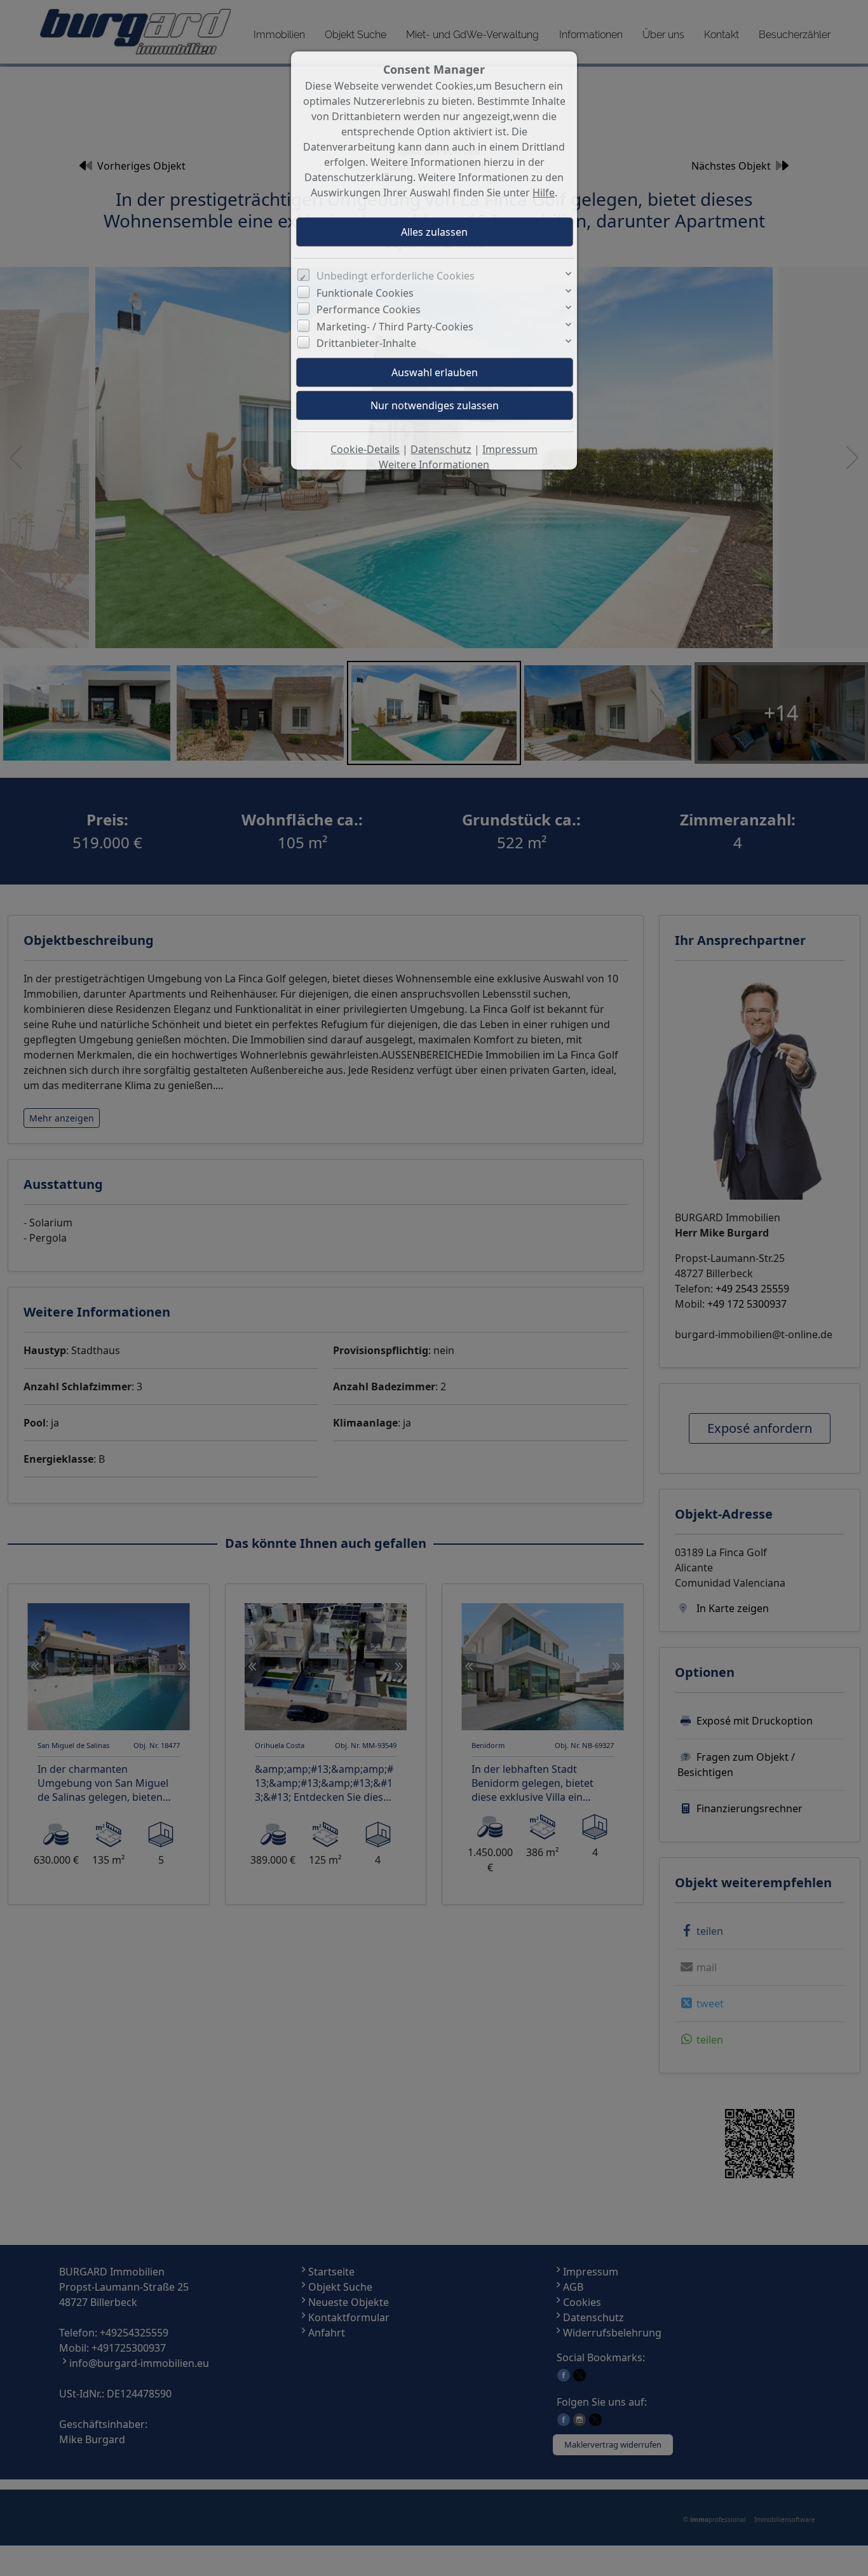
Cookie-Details (365, 449)
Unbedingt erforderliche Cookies (396, 276)
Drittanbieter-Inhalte (366, 343)
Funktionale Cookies (365, 293)
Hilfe (544, 193)
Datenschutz (441, 449)
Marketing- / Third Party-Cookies (395, 327)
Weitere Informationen (434, 464)
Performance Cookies (369, 309)
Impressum (510, 449)
